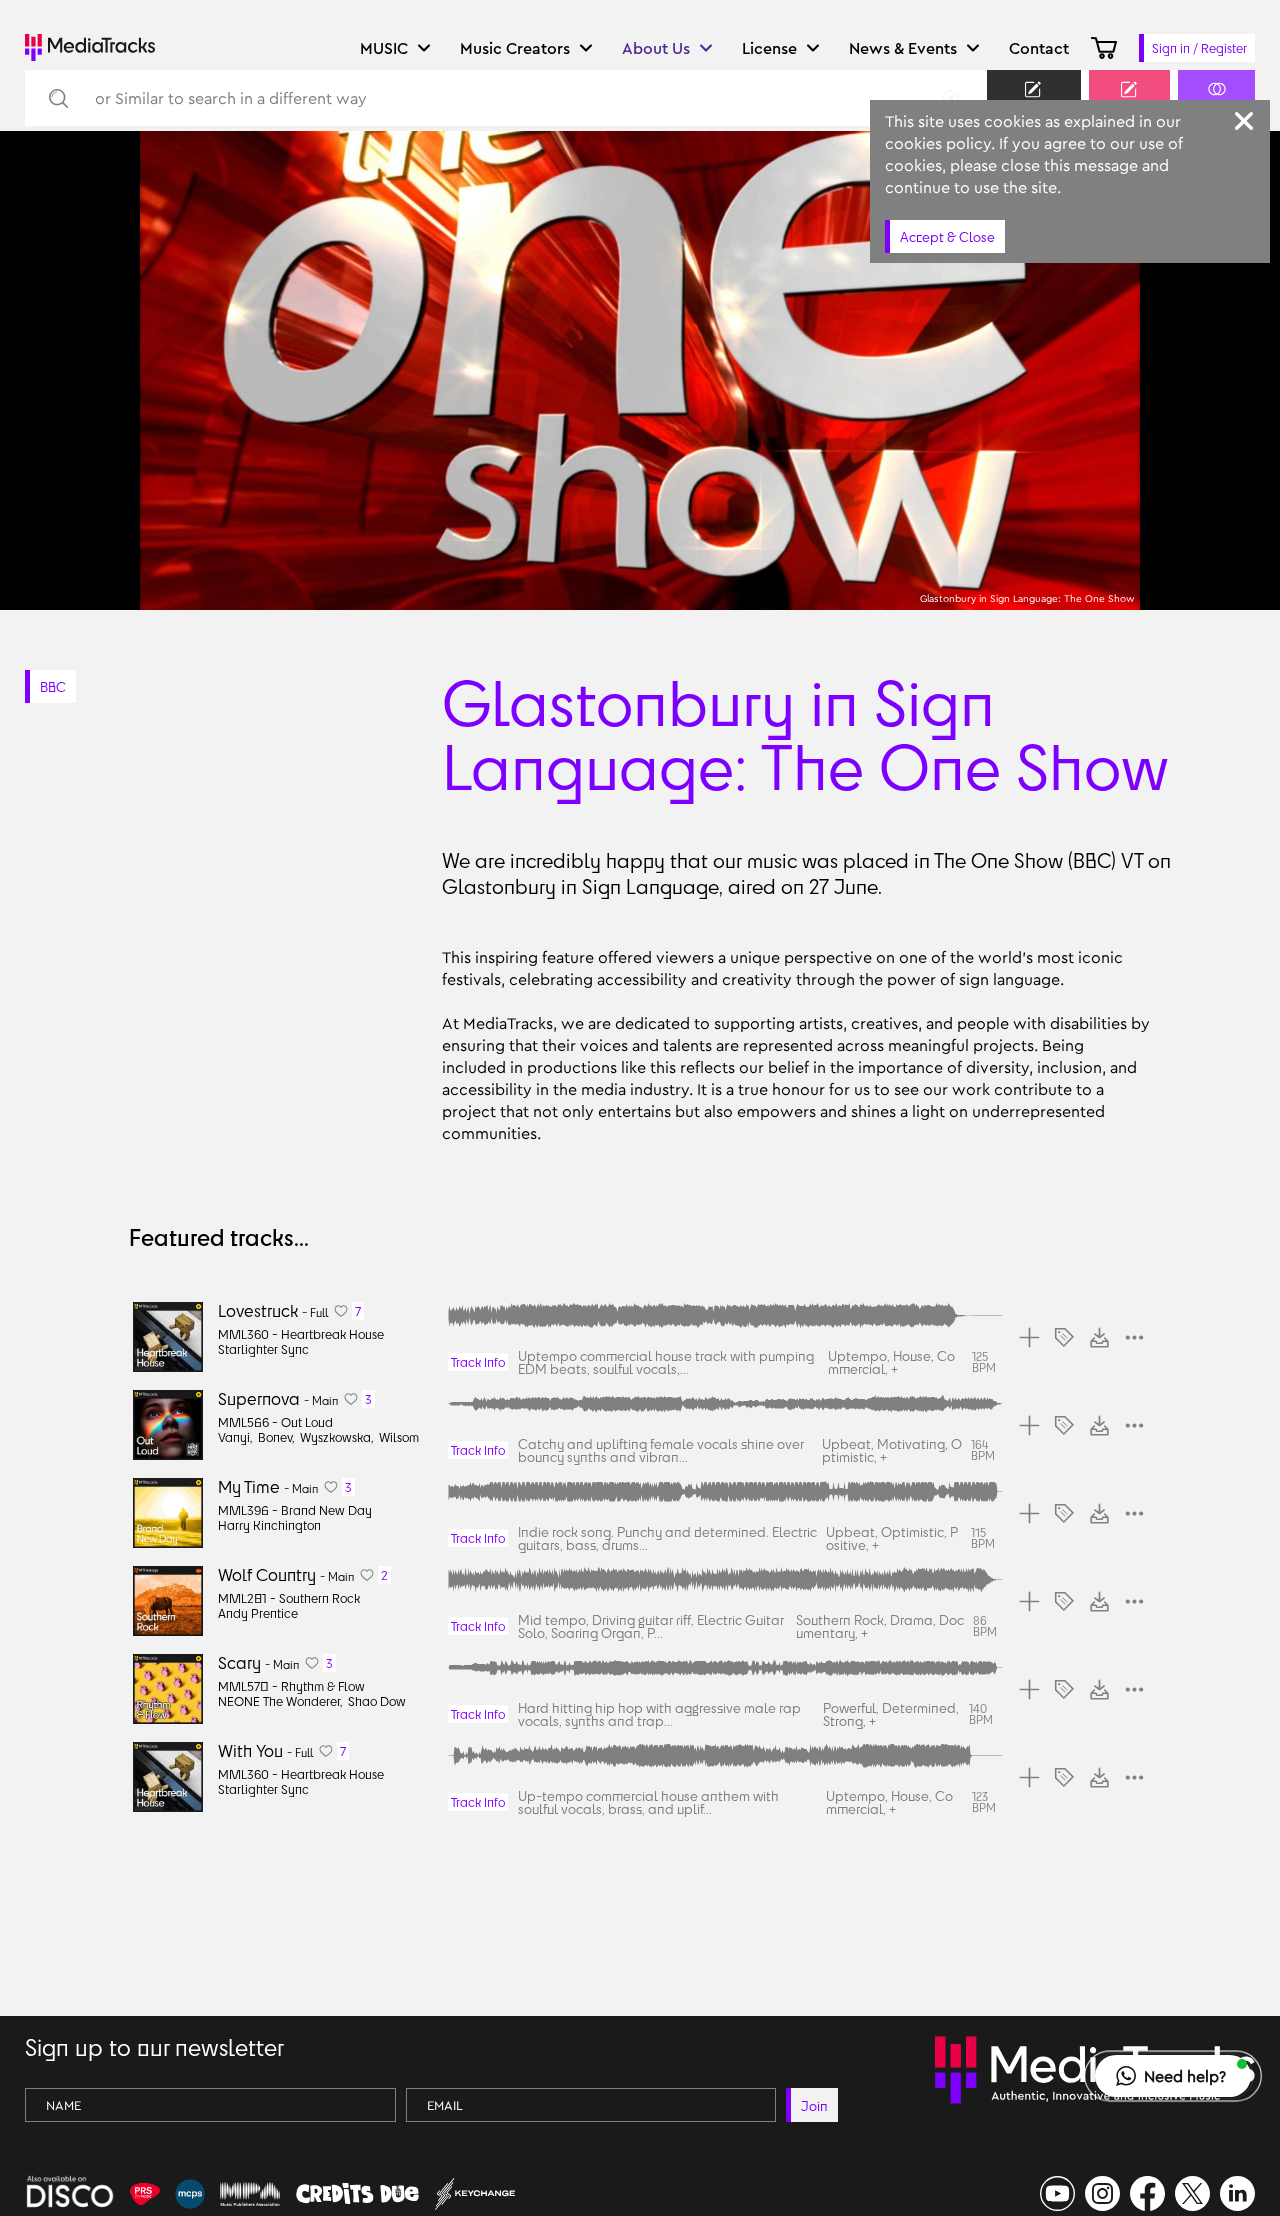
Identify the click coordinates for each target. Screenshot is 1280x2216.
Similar (1216, 107)
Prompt (1129, 107)
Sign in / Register (1199, 48)
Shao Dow (377, 1701)
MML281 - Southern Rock (289, 1598)
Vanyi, (235, 1437)
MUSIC (384, 48)
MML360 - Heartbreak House (301, 1334)
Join (814, 2105)
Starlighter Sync (263, 1349)
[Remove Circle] (951, 98)
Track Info (478, 1362)
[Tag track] (1064, 1337)
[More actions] (1134, 1337)
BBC (53, 686)
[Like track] (341, 1311)
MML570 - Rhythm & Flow (291, 1686)
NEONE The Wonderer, (280, 1701)
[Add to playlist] (1029, 1337)
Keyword (1034, 107)
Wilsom (399, 1437)
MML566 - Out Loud (275, 1422)
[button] (1173, 2076)
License (769, 48)
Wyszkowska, (337, 1437)
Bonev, (276, 1437)
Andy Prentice (258, 1613)
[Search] (57, 98)
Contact (1039, 48)
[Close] (1244, 121)
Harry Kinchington (269, 1525)
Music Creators (515, 48)
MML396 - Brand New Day (295, 1510)
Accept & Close (947, 236)
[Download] (1099, 1337)
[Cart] (1104, 48)
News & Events (903, 48)
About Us (656, 48)
